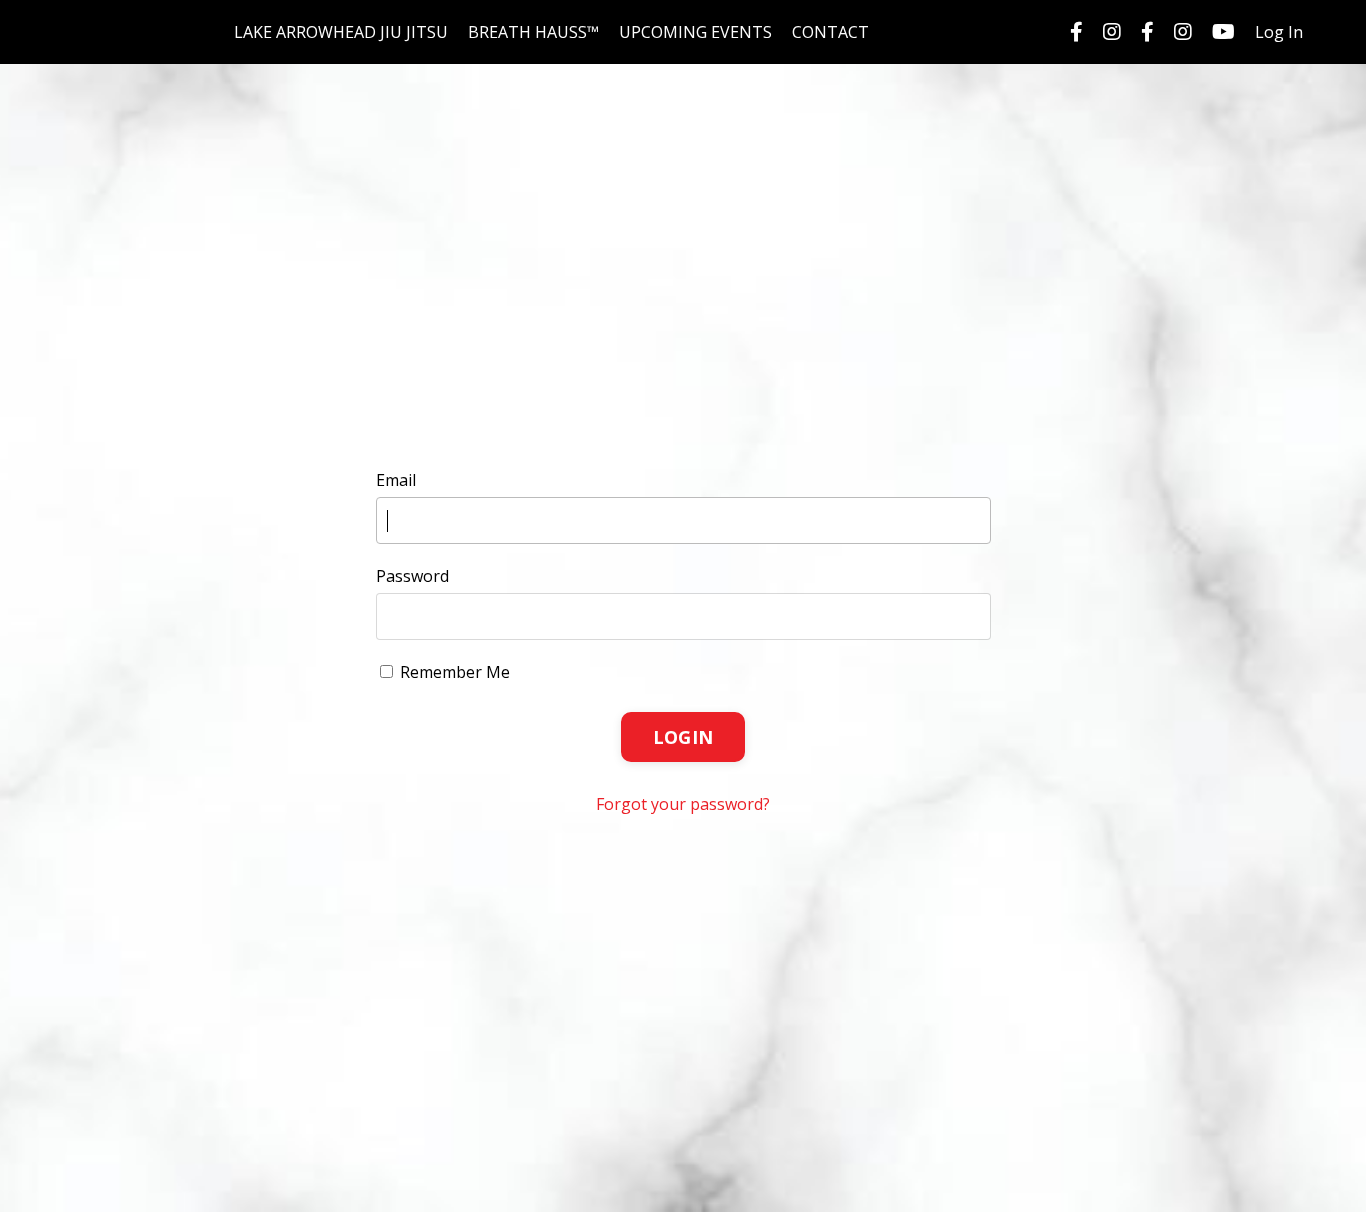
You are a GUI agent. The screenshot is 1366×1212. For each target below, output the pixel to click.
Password (412, 576)
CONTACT (830, 32)
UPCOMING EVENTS (695, 32)
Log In (1279, 32)
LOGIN (683, 737)
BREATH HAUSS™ (533, 32)
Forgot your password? (683, 804)
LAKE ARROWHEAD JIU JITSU (341, 32)
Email (396, 480)
